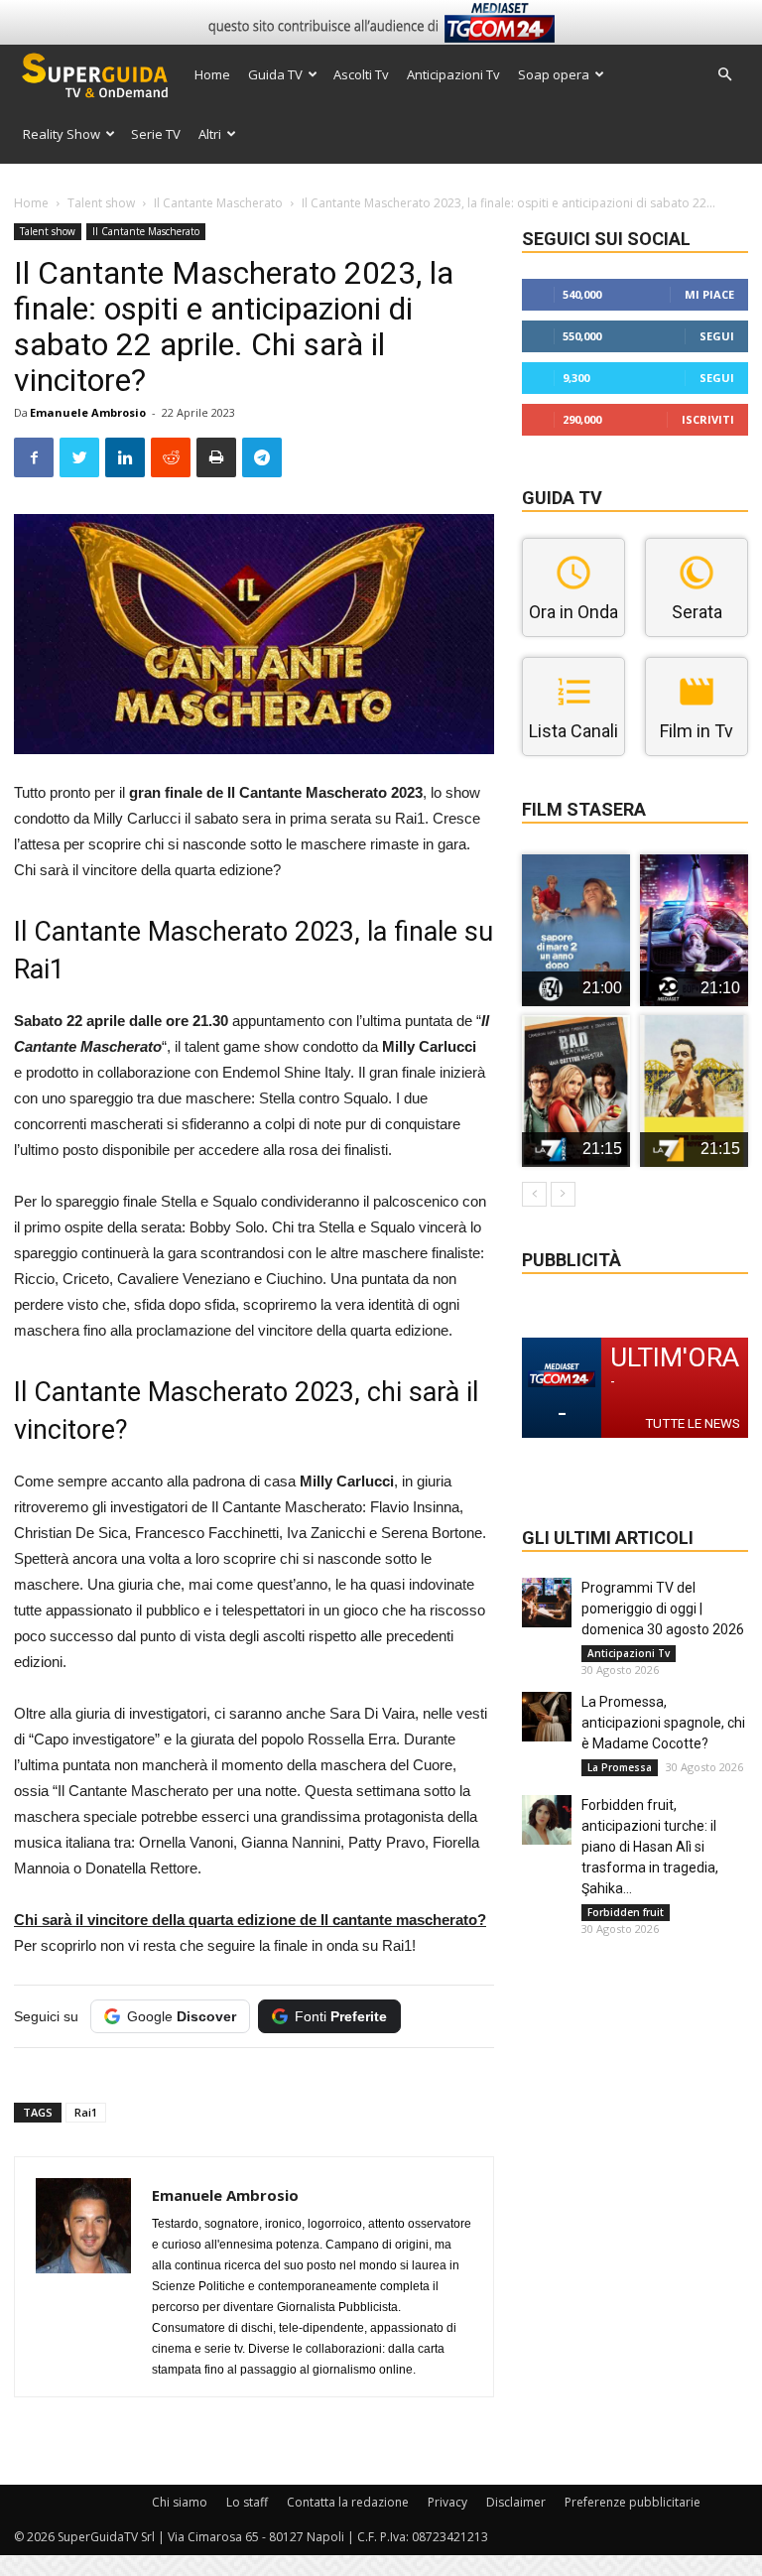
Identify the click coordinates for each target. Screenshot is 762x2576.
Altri (210, 134)
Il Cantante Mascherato (218, 203)
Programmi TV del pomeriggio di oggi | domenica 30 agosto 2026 (663, 1609)
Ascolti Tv (361, 74)
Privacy (447, 2502)
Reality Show (62, 134)
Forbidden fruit (626, 1912)
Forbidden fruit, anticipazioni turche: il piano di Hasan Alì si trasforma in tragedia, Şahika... (650, 1847)
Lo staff (247, 2502)
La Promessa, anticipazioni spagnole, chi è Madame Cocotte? (663, 1723)
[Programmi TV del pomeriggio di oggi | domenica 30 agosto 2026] (547, 1603)
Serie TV (156, 134)
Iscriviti (708, 419)
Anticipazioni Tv (453, 74)
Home (212, 74)
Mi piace (709, 294)
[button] (724, 75)
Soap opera (554, 74)
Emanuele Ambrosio (88, 412)
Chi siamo (180, 2502)
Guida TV (275, 74)
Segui (717, 336)
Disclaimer (516, 2502)
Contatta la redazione (348, 2502)
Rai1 (86, 2112)
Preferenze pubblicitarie (633, 2502)
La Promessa (620, 1767)
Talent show (101, 203)
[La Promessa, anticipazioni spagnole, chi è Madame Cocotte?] (547, 1717)
